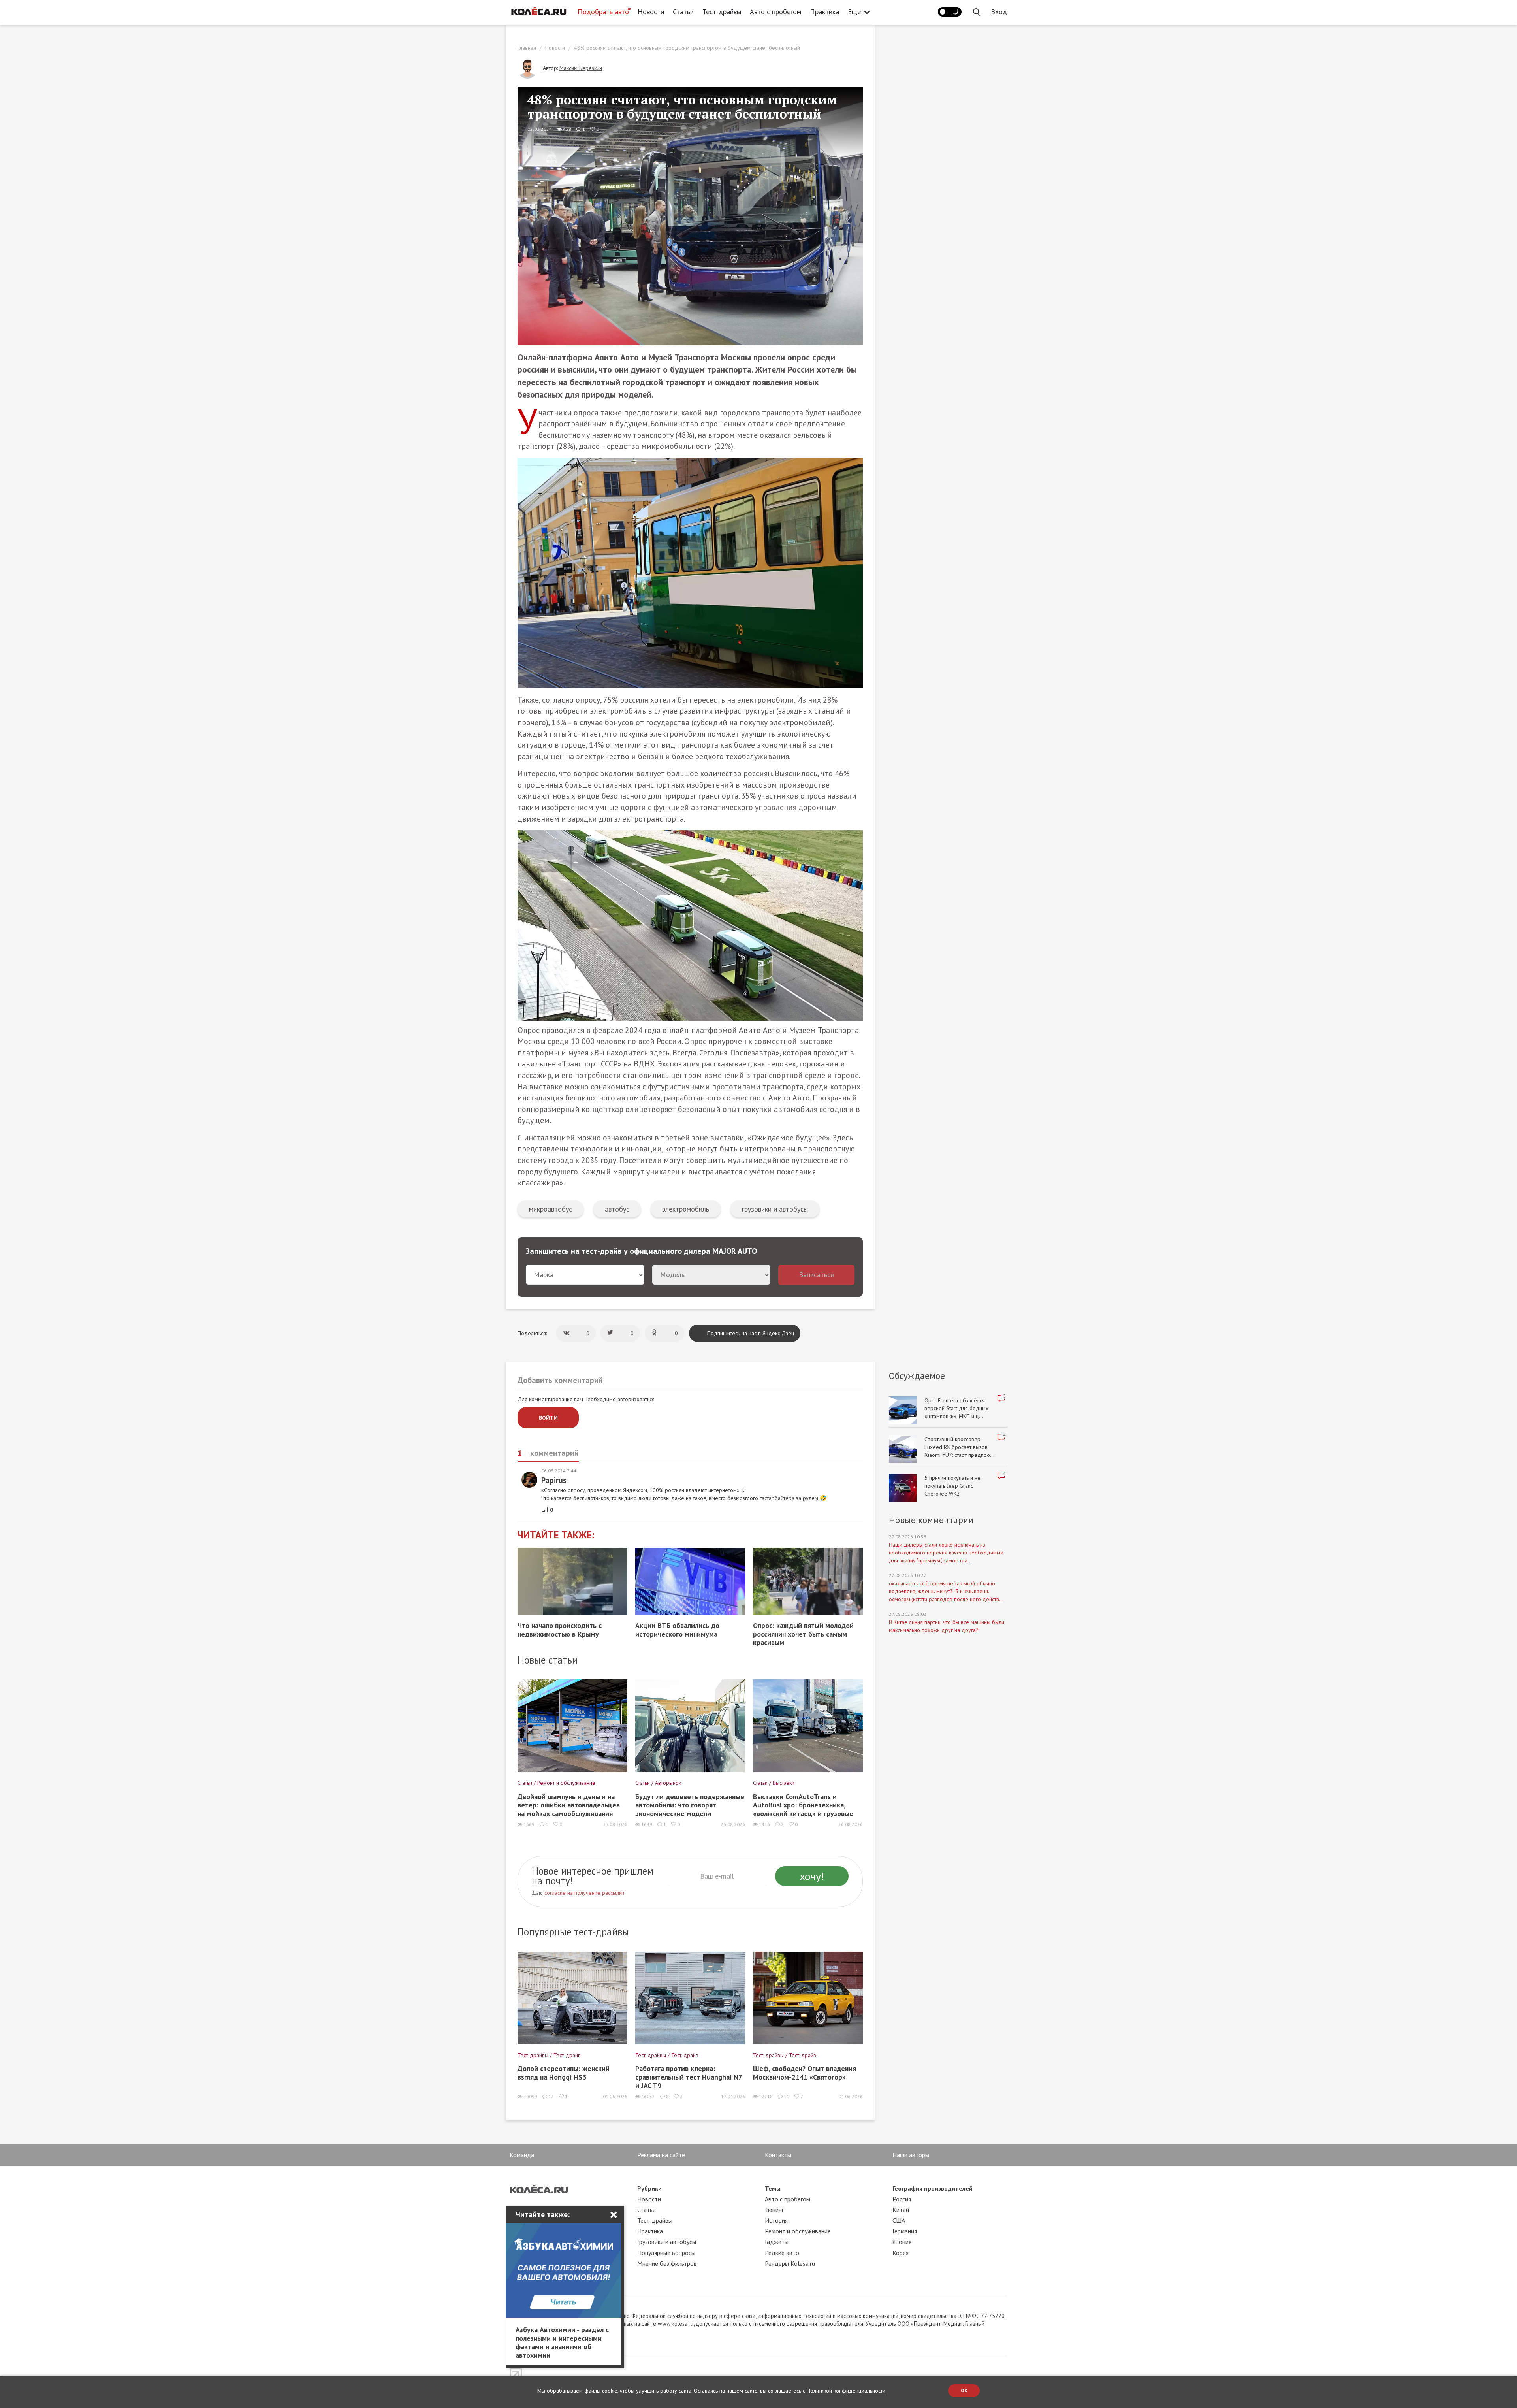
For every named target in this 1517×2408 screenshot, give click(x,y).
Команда (522, 2155)
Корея (901, 2253)
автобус (617, 1209)
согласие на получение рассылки (584, 1893)
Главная (527, 48)
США (899, 2220)
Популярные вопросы (666, 2253)
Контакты (778, 2155)
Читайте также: (556, 1535)
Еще (854, 12)
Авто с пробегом (775, 12)
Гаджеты (777, 2242)
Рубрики (649, 2188)
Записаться (817, 1275)
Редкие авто (782, 2253)
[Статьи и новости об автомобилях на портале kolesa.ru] (538, 11)
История (776, 2220)
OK (964, 2390)
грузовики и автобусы (775, 1209)
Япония (902, 2242)
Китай (901, 2210)
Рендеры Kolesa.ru (790, 2263)
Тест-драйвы (722, 12)
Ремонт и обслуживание (798, 2231)
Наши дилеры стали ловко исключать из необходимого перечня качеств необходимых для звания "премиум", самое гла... (946, 1553)
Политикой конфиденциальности (846, 2391)
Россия (902, 2199)
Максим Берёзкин (581, 68)
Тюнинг (774, 2210)
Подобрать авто (603, 12)
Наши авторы (911, 2155)
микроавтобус (551, 1209)
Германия (905, 2231)
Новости (651, 12)
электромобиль (686, 1209)
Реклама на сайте (661, 2155)
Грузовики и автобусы (667, 2242)
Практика (824, 12)
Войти (548, 1418)
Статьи (683, 12)
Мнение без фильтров (667, 2263)
